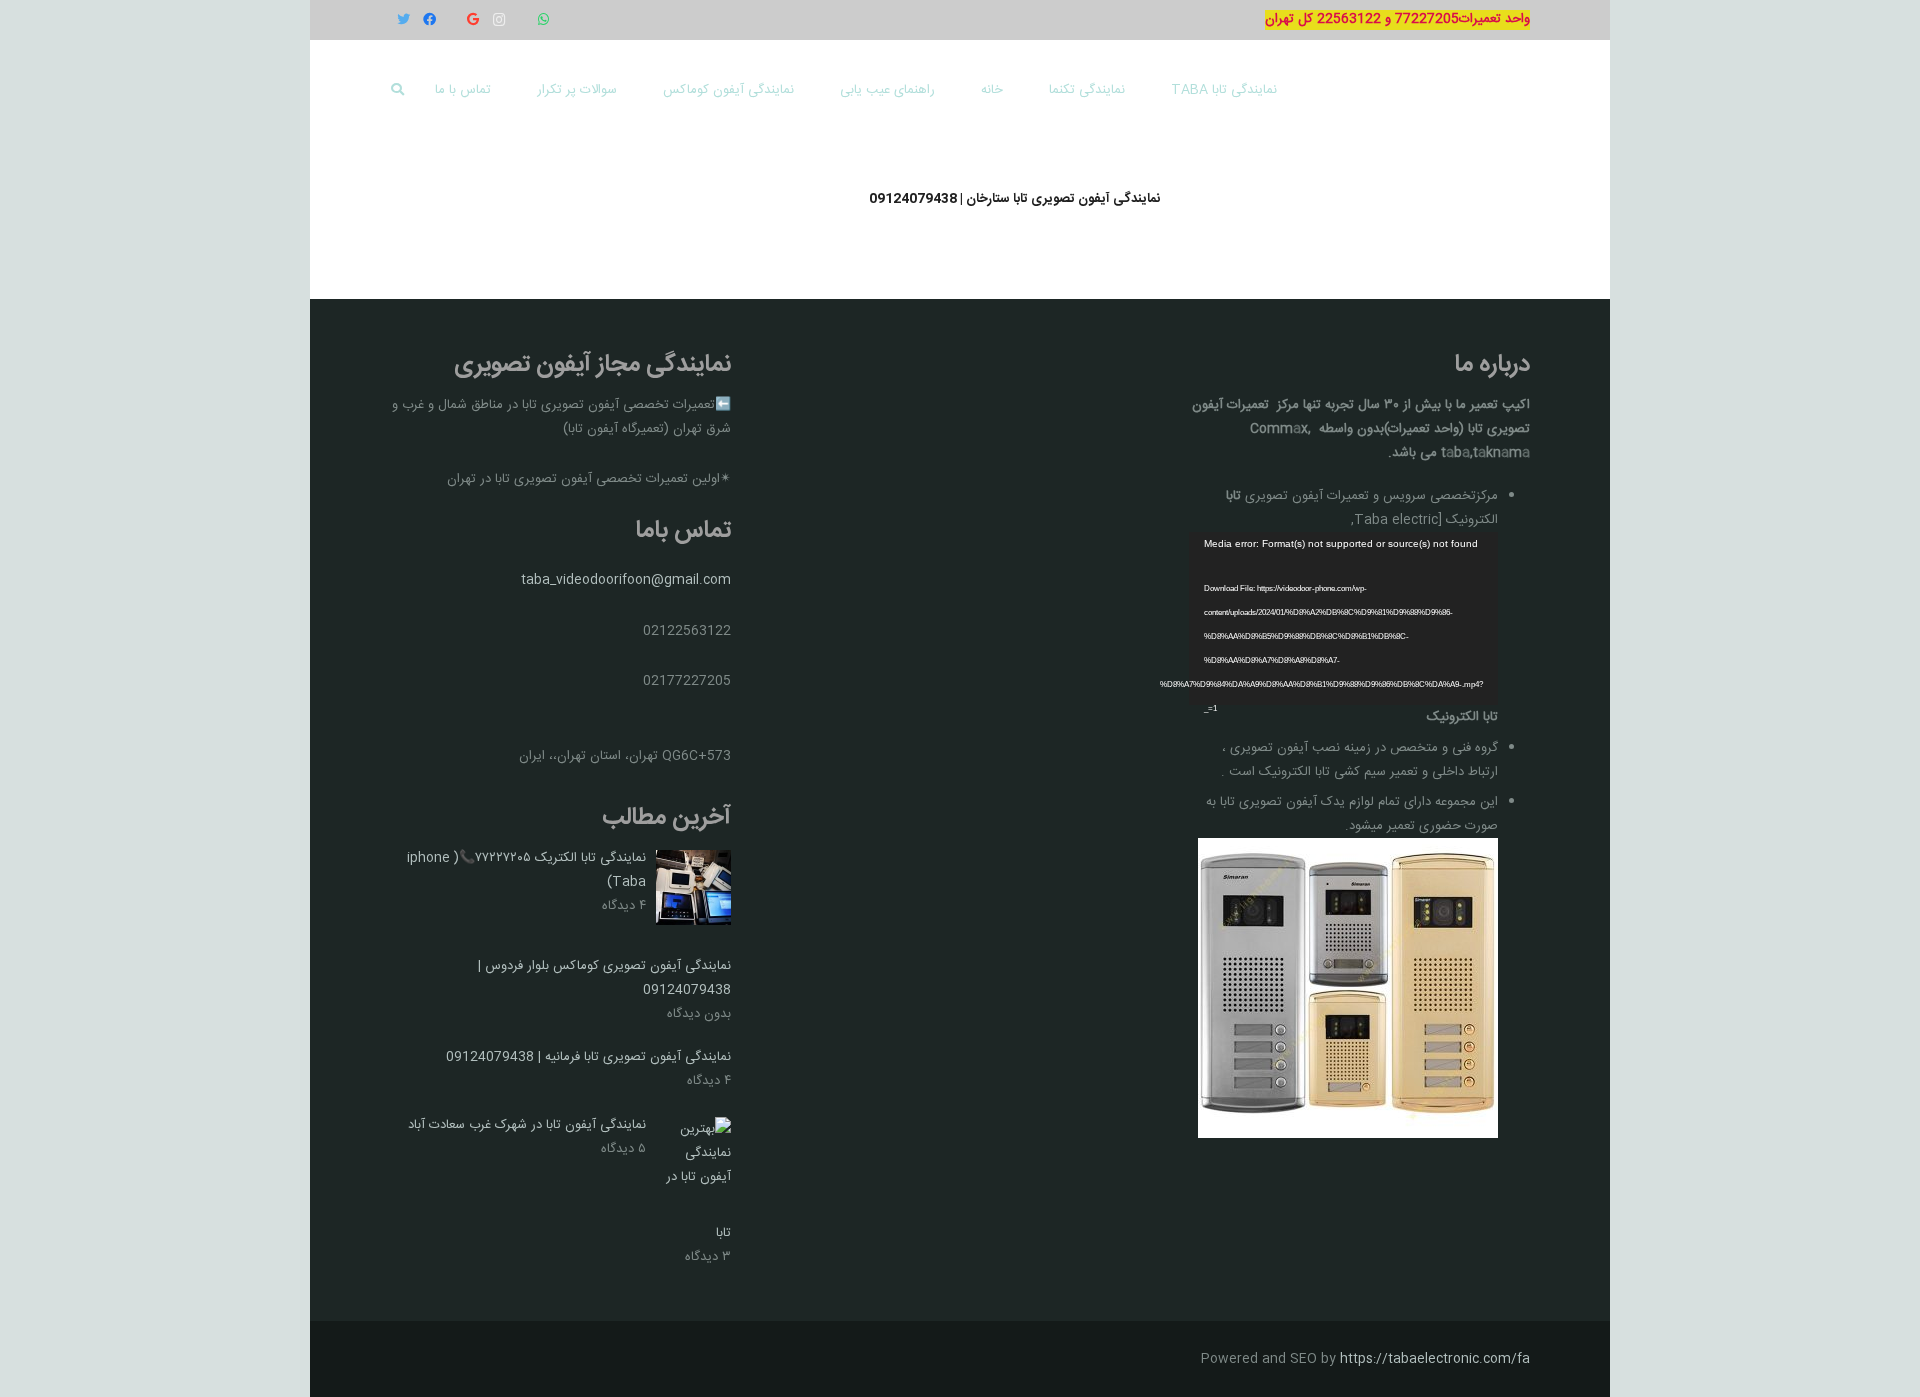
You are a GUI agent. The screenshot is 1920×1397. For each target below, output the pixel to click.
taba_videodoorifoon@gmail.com (626, 580)
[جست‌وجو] (398, 90)
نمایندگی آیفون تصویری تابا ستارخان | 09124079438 (1014, 199)
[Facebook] (429, 20)
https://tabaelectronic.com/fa (1435, 1359)
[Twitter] (403, 20)
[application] (1343, 618)
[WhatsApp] (543, 20)
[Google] (473, 20)
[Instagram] (499, 20)
